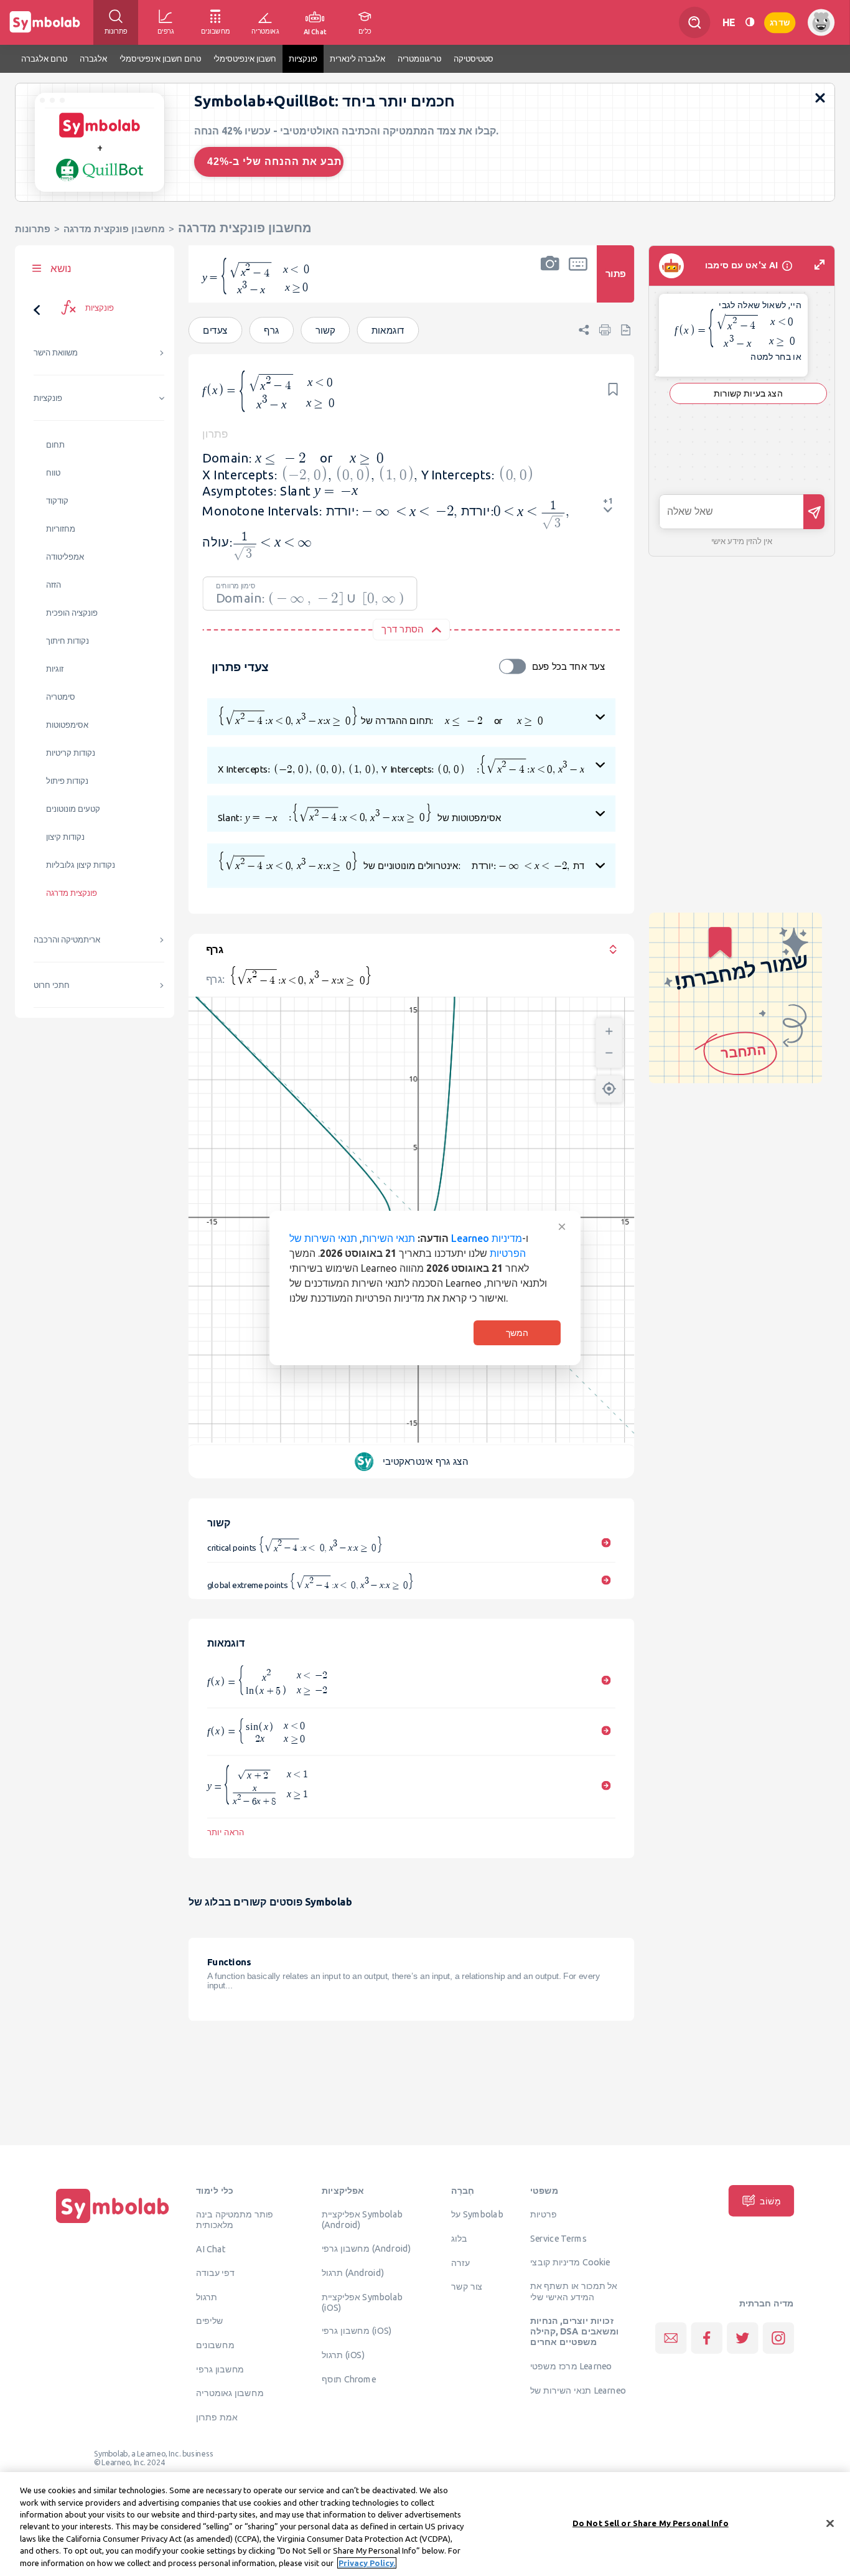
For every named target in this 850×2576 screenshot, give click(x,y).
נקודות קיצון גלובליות (81, 865)
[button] (550, 282)
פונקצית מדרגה (72, 893)
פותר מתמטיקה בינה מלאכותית (235, 2220)
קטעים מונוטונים (73, 809)
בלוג (459, 2239)
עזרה (460, 2262)
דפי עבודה (215, 2273)
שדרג (780, 22)
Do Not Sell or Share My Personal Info (651, 2522)
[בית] (113, 2223)
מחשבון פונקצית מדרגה (114, 229)
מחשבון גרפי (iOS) (357, 2331)
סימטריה (61, 697)
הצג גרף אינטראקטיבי (425, 1461)
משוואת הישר (56, 353)
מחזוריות (61, 529)
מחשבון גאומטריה (230, 2393)
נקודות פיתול (67, 781)
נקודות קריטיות (71, 753)
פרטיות (544, 2214)
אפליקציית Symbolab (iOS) (362, 2302)
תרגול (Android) (353, 2273)
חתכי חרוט (52, 985)
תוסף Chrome (349, 2379)
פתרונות (33, 229)
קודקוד (57, 501)
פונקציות (48, 398)
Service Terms (558, 2239)
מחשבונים (215, 2345)
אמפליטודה (65, 557)
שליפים (210, 2321)
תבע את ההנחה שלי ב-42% (274, 162)
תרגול (207, 2296)
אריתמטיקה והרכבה (67, 940)
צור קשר (467, 2287)
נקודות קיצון (65, 837)
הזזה (54, 585)
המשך (517, 1333)
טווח (53, 473)
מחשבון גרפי (220, 2369)
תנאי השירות (389, 1238)
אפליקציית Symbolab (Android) (362, 2220)
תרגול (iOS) (343, 2355)
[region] (425, 2524)
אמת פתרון (217, 2417)
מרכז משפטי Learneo (571, 2366)
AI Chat (211, 2249)
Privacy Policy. (367, 2563)
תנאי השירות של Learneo (578, 2390)
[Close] (830, 2523)
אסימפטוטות (67, 725)
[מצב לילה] (750, 22)
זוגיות (55, 669)
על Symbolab (477, 2214)
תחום (55, 445)
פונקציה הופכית (72, 613)
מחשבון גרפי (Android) (367, 2249)
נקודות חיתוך (68, 641)
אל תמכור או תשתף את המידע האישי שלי (574, 2291)
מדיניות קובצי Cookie (570, 2262)
